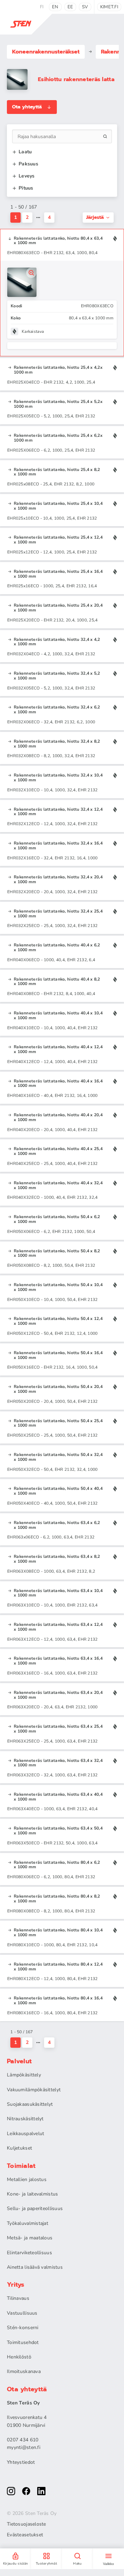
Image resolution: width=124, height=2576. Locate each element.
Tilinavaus (18, 2298)
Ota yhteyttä (27, 107)
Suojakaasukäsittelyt (30, 2104)
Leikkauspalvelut (25, 2134)
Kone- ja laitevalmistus (32, 2194)
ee (70, 7)
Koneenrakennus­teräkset (46, 52)
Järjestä (95, 217)
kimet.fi (109, 7)
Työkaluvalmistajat (28, 2223)
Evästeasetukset (25, 2535)
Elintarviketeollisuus (29, 2253)
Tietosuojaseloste (27, 2524)
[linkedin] (41, 2491)
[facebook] (26, 2491)
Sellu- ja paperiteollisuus (35, 2208)
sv (85, 7)
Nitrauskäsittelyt (25, 2119)
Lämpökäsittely (24, 2075)
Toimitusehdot (23, 2342)
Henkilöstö (19, 2357)
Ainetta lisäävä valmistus (35, 2267)
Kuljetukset (19, 2148)
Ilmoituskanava (24, 2371)
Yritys (16, 2285)
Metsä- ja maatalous (30, 2238)
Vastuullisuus (22, 2313)
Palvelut (19, 2061)
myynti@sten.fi (24, 2447)
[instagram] (11, 2491)
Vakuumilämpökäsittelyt (34, 2090)
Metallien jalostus (27, 2179)
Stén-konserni (23, 2328)
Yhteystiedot (21, 2462)
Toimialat (21, 2166)
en (55, 7)
